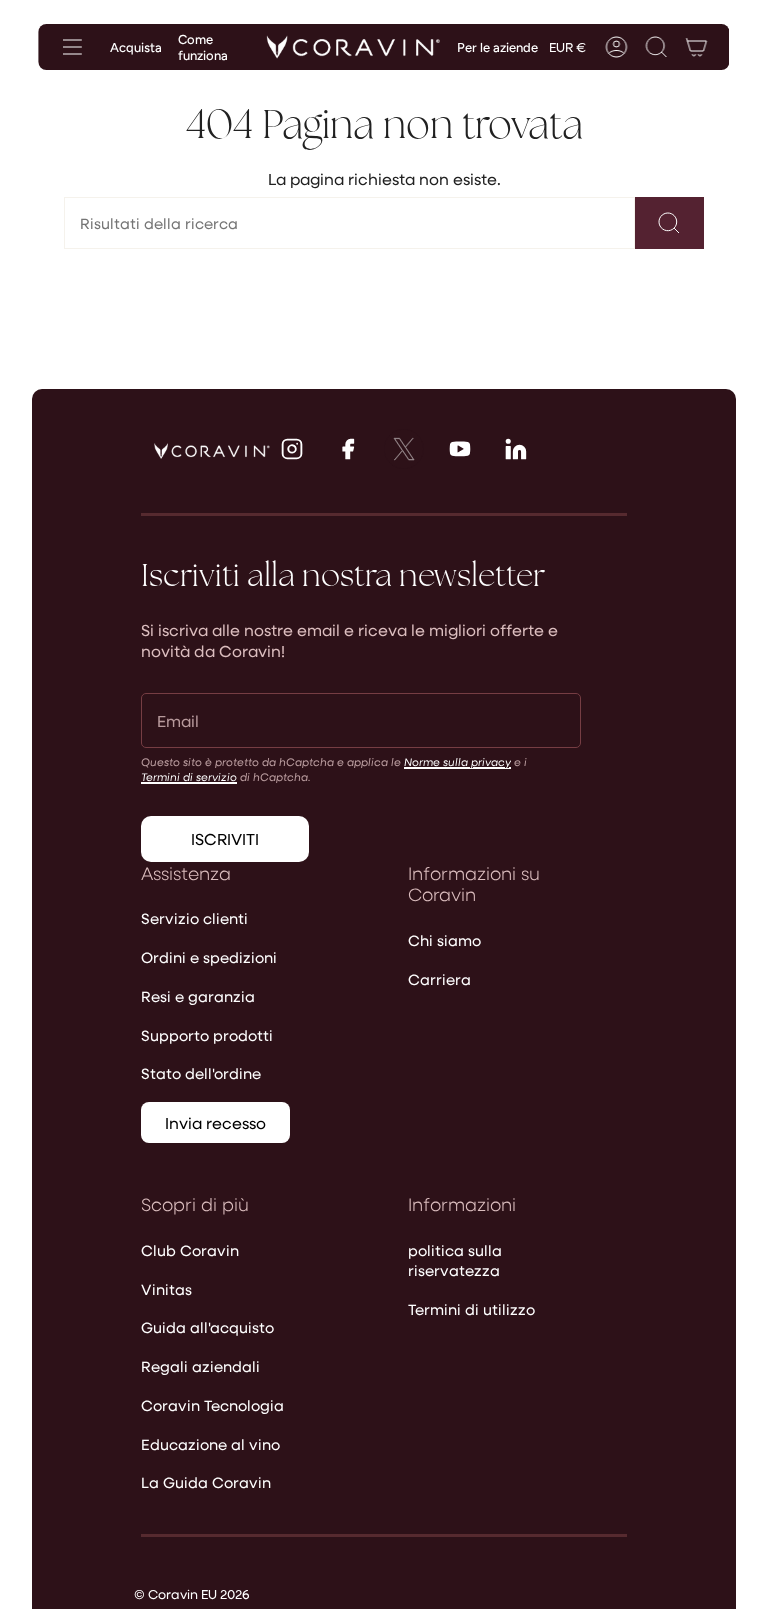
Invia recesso (215, 1122)
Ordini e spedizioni (209, 957)
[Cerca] (669, 223)
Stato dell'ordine (201, 1073)
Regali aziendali (200, 1366)
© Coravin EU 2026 (191, 1593)
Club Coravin (190, 1250)
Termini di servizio (189, 776)
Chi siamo (444, 940)
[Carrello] (697, 47)
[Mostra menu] (72, 47)
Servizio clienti (194, 918)
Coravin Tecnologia (212, 1405)
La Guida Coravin (206, 1482)
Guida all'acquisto (207, 1327)
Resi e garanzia (198, 996)
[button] (657, 47)
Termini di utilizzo (471, 1309)
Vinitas (166, 1289)
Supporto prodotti (207, 1035)
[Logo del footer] (212, 451)
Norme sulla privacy (457, 761)
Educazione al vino (210, 1444)
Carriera (439, 979)
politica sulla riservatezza (455, 1260)
